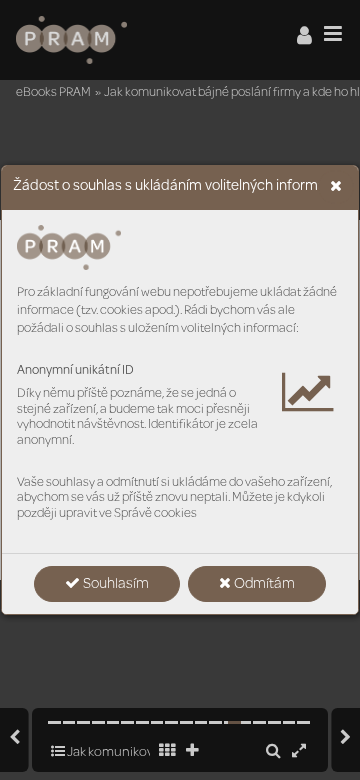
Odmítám (263, 585)
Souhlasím (114, 585)
